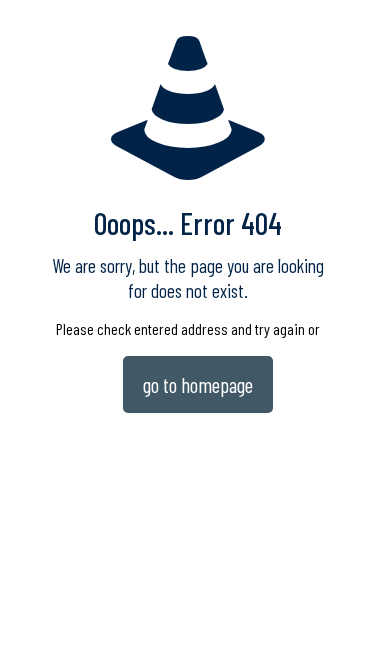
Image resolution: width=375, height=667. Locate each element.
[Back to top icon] (334, 626)
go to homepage (198, 384)
